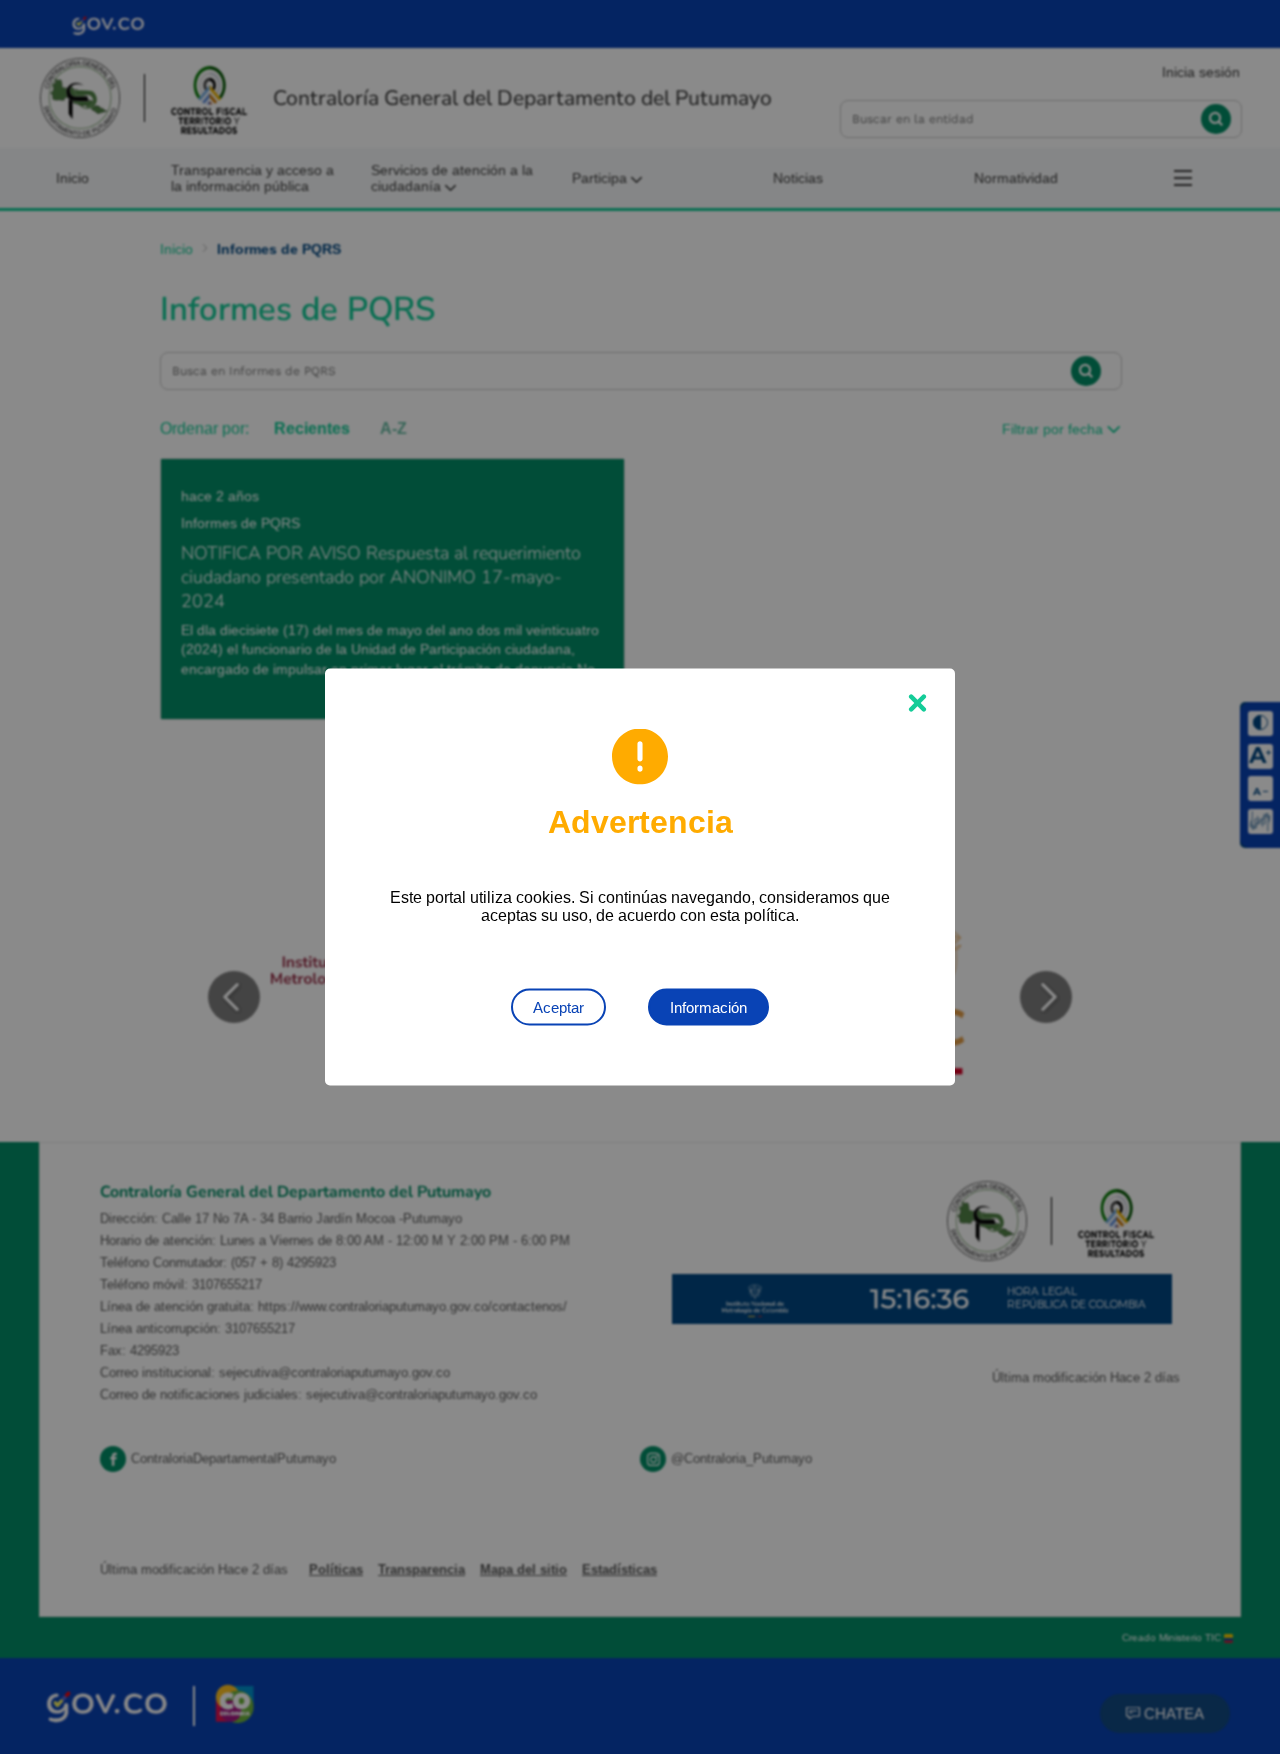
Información (708, 1007)
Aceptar (558, 1007)
